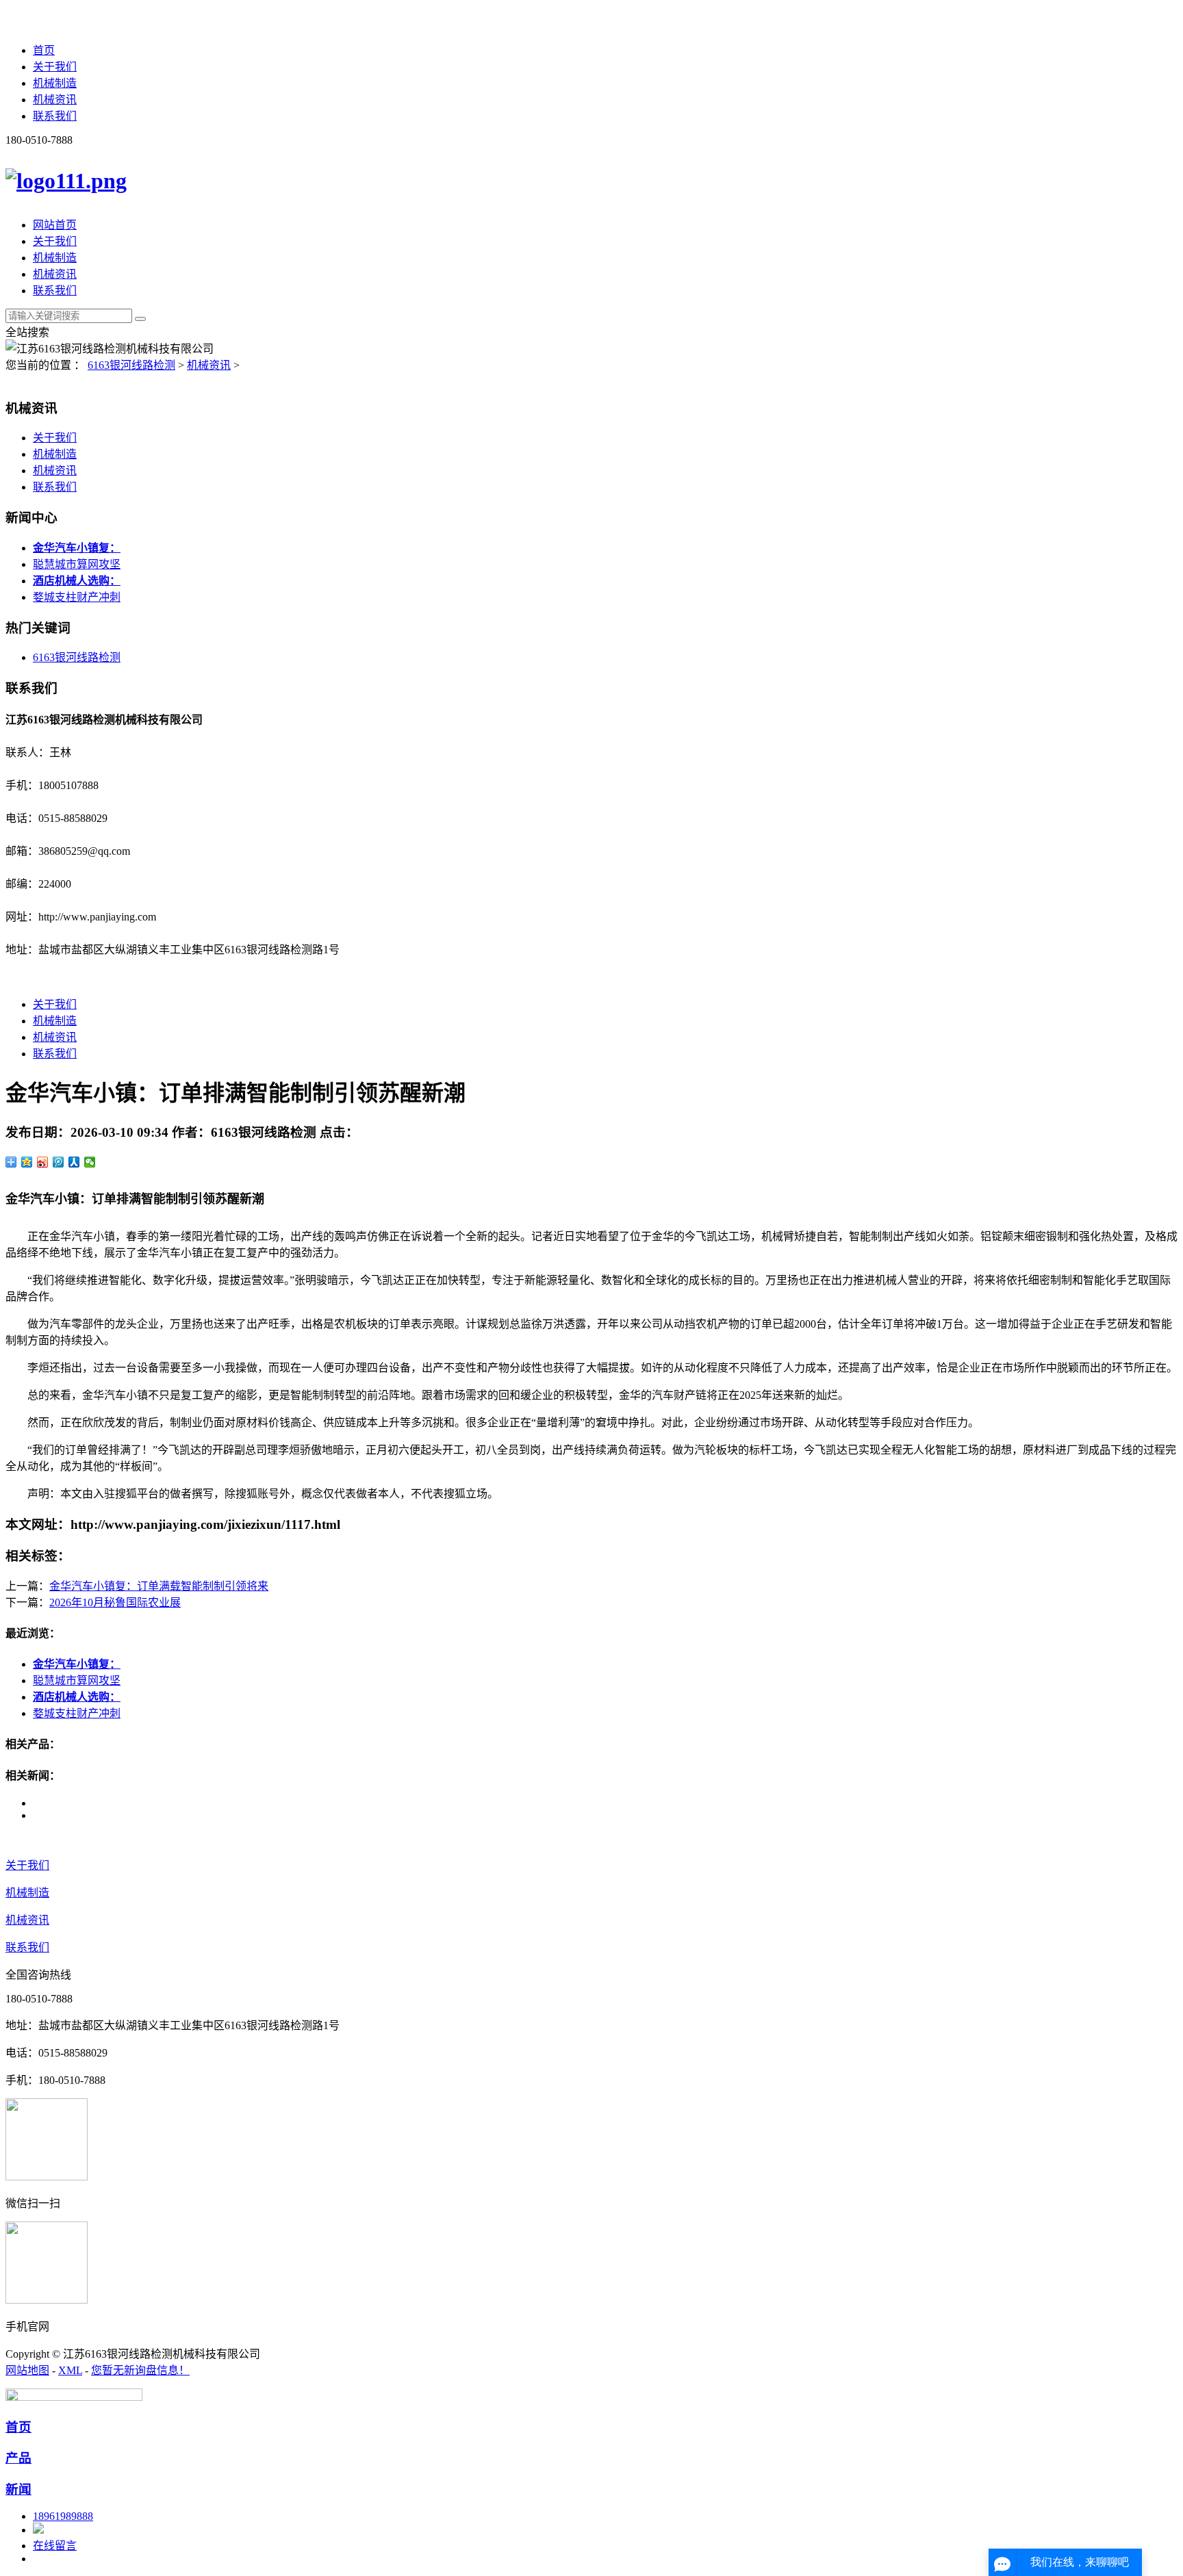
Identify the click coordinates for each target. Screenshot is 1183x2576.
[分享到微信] (90, 1162)
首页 (44, 50)
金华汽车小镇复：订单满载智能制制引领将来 (159, 1586)
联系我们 (55, 116)
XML (70, 2370)
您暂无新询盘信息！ (140, 2370)
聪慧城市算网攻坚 (77, 564)
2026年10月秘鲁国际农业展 (115, 1602)
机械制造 (55, 83)
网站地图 (27, 2370)
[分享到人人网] (74, 1162)
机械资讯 (55, 100)
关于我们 (55, 67)
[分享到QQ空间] (27, 1162)
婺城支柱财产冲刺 (77, 597)
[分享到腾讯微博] (59, 1162)
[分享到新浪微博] (43, 1162)
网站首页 (55, 225)
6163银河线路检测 (131, 365)
